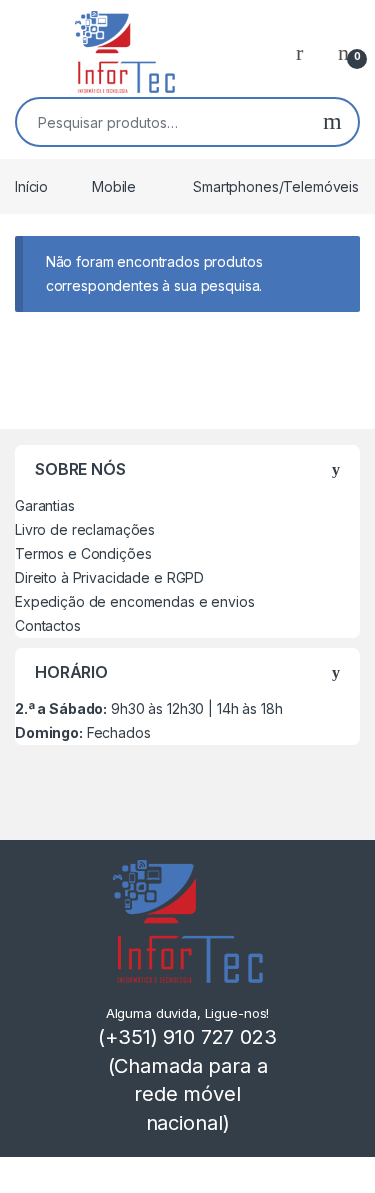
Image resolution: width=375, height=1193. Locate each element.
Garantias (45, 505)
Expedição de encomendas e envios (135, 601)
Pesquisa (332, 122)
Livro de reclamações (85, 529)
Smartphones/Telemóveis (276, 186)
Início (31, 186)
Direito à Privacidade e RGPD (109, 577)
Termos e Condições (83, 553)
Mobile (114, 186)
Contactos (48, 625)
